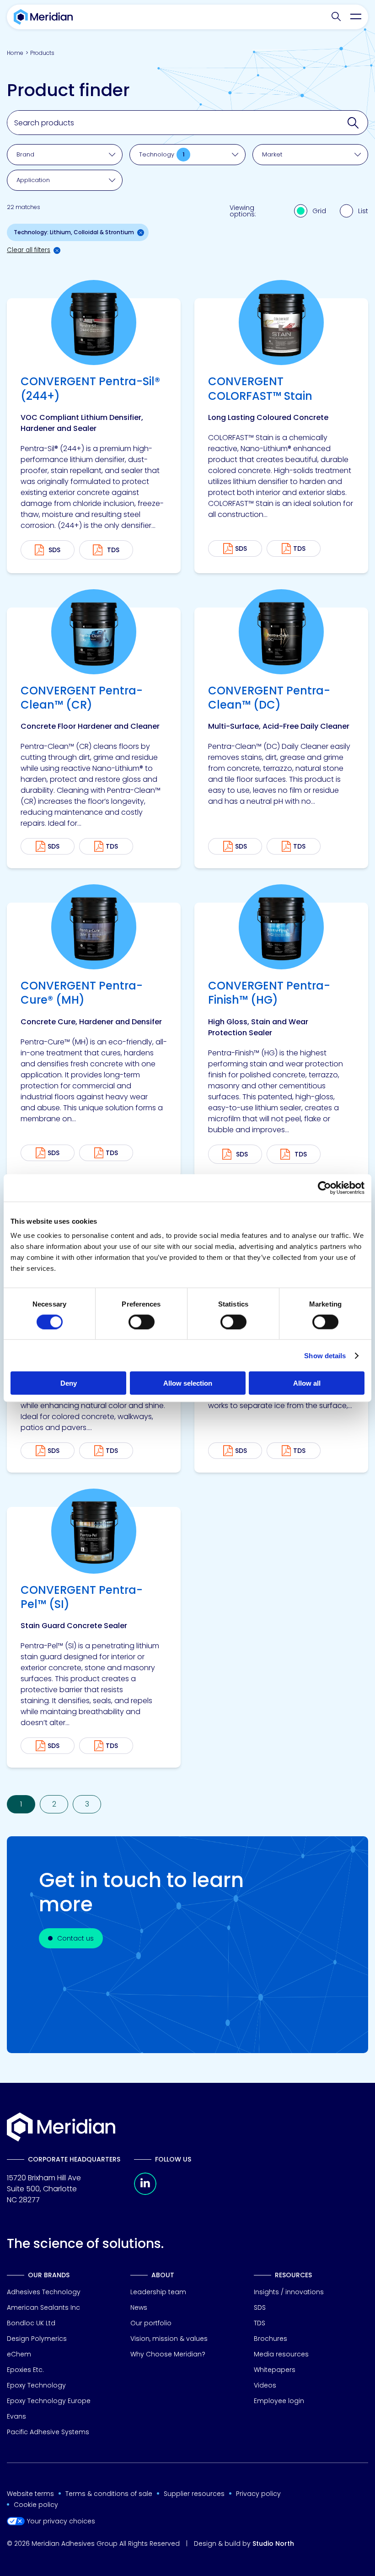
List (363, 211)
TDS (299, 549)
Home (15, 53)
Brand (25, 154)
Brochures (271, 2339)
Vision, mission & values (169, 2339)
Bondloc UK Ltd (31, 2323)
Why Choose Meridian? (168, 2354)
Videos (265, 2385)
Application (33, 180)
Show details (325, 1355)
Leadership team (158, 2292)
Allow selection (188, 1383)
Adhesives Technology (44, 2292)
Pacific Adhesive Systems (48, 2432)
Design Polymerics (37, 2339)
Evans (16, 2416)
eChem (19, 2354)
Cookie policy (36, 2505)
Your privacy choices (61, 2521)
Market (272, 154)
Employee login (279, 2401)
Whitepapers (275, 2370)
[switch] (142, 1322)
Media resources (281, 2354)
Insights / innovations (289, 2292)
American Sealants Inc (43, 2307)
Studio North (273, 2544)
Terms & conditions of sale (109, 2494)
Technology (162, 154)
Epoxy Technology (36, 2385)
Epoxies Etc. (25, 2370)
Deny (69, 1383)
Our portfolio (151, 2323)
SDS (241, 549)
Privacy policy (258, 2494)
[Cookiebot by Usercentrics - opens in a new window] (324, 1188)
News (139, 2307)
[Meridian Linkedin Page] (145, 2192)
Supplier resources (194, 2494)
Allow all (307, 1383)
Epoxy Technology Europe (49, 2401)
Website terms (30, 2494)
